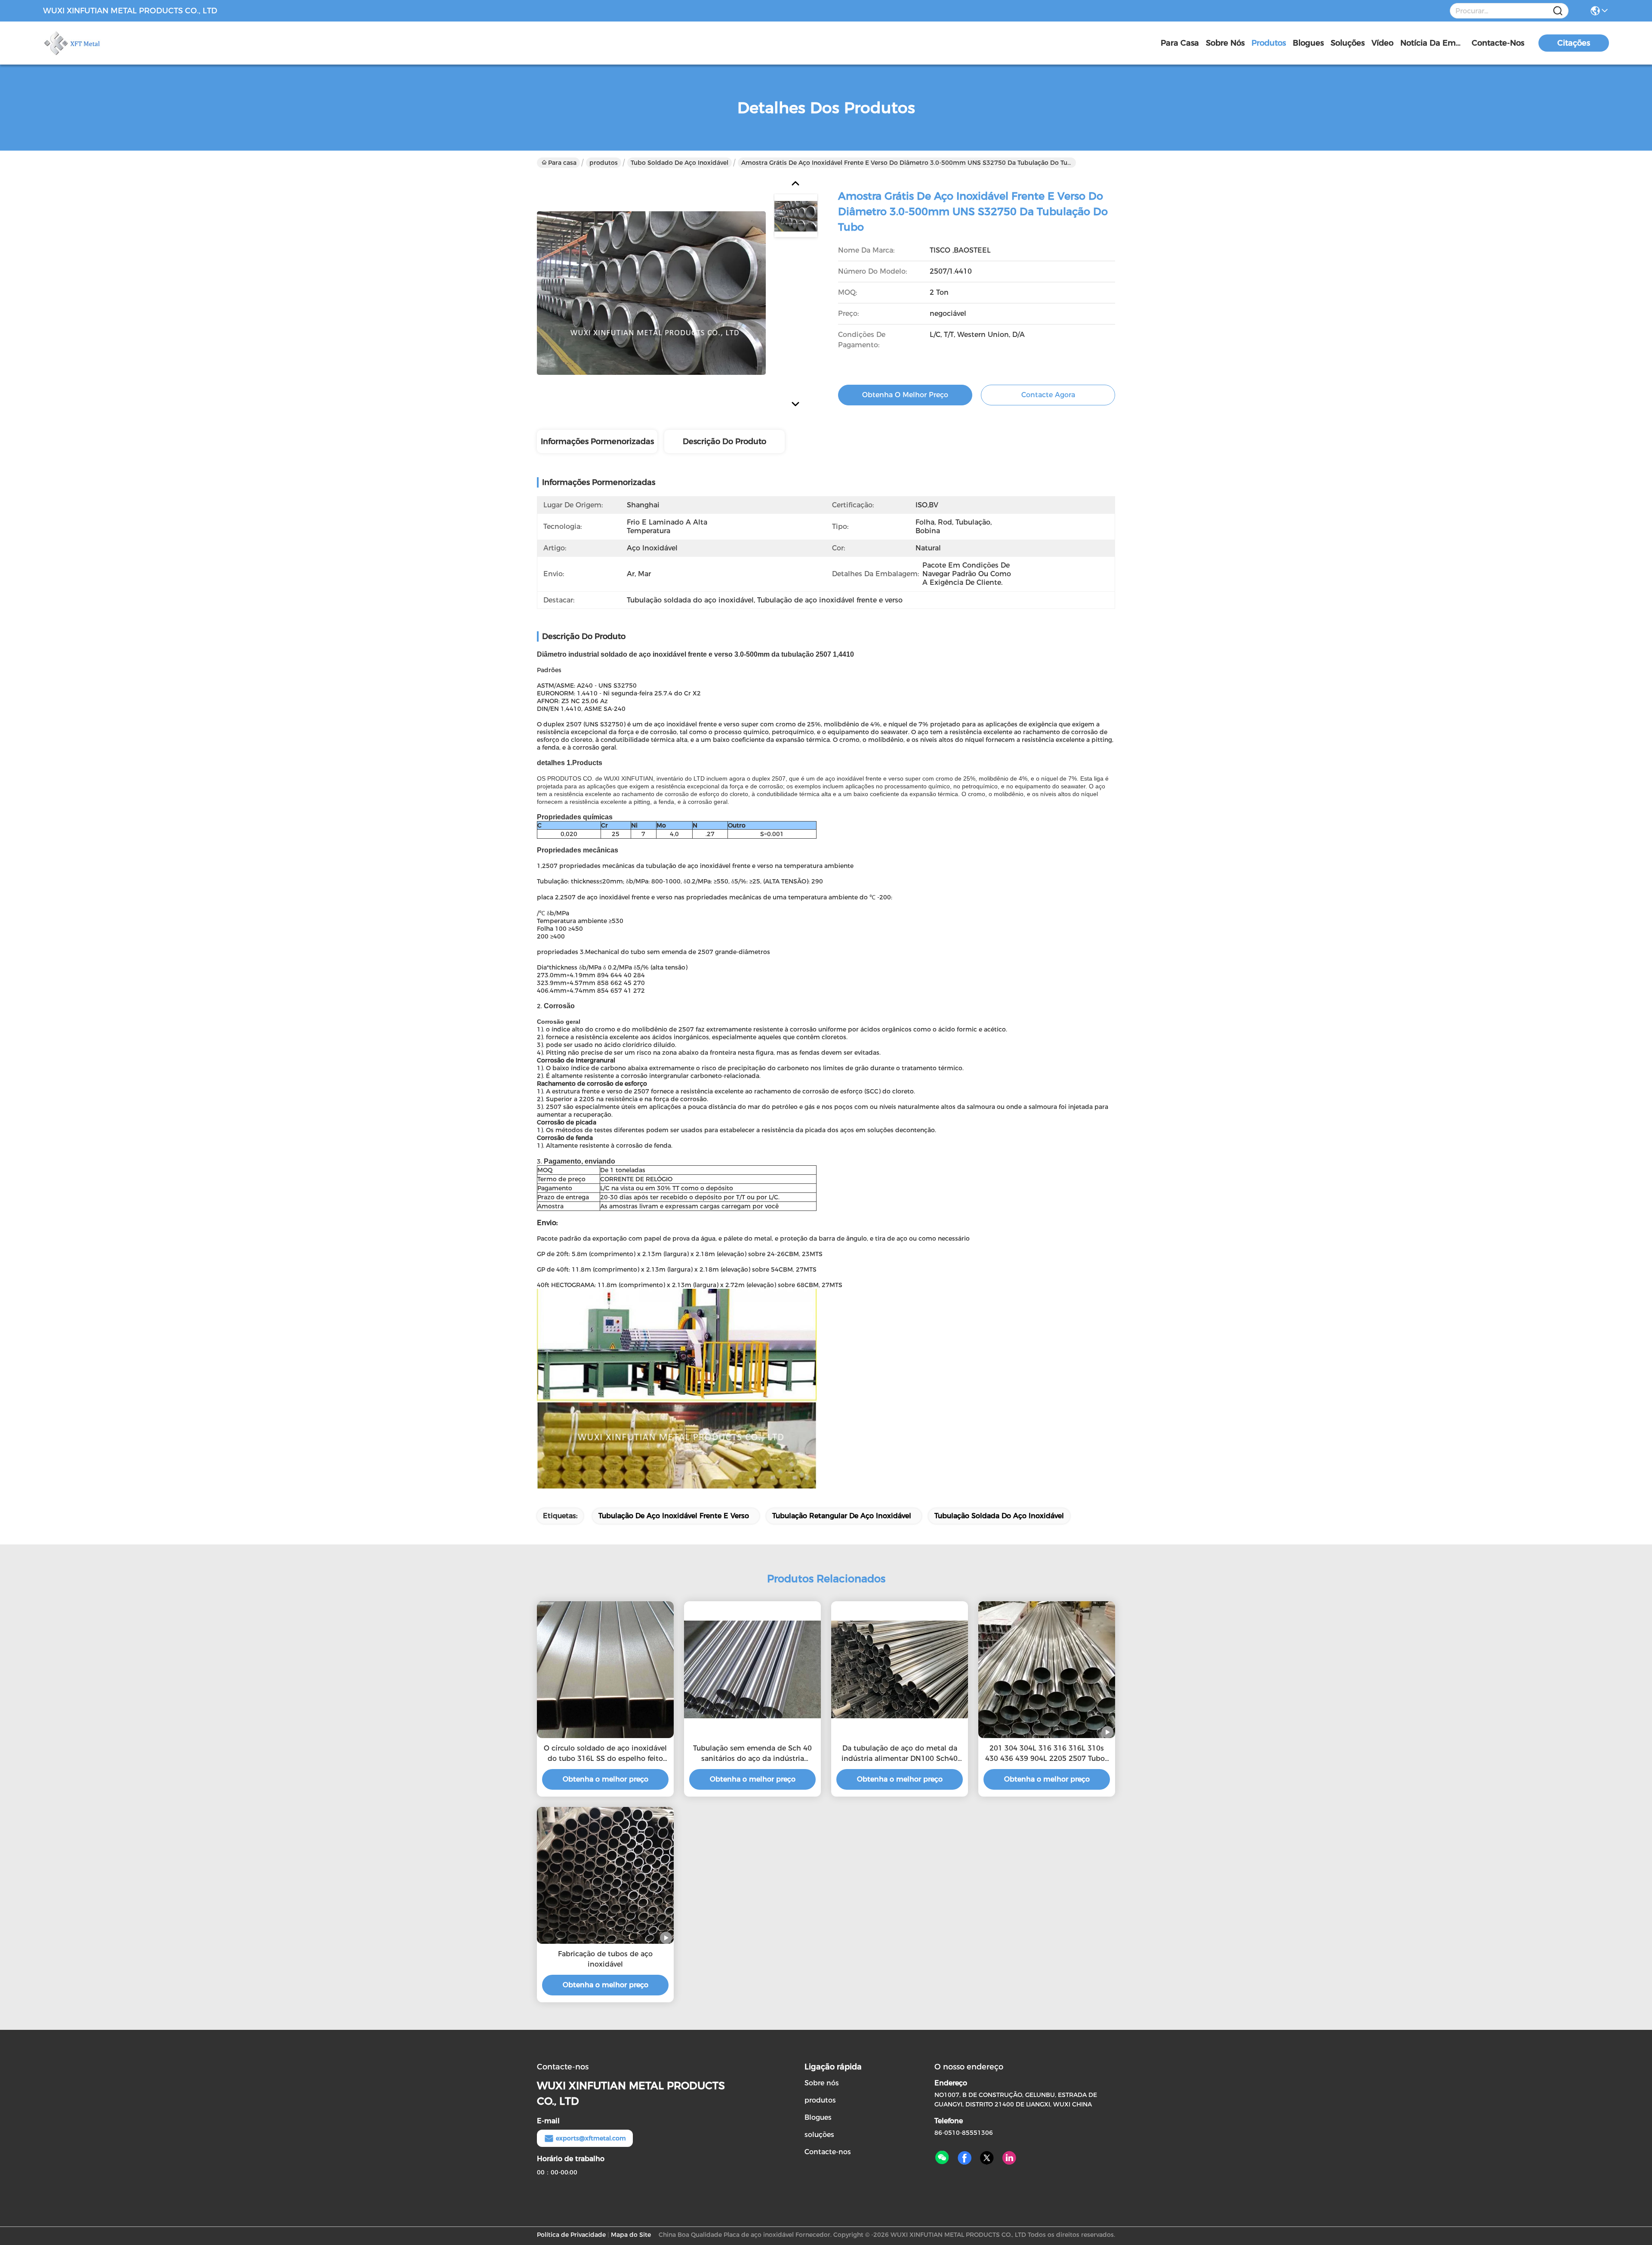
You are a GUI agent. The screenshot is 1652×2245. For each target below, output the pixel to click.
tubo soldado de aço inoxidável (680, 163)
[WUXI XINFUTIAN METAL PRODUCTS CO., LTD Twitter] (987, 2158)
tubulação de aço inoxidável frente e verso (674, 1516)
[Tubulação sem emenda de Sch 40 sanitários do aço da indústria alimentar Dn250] (752, 1669)
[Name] (1558, 11)
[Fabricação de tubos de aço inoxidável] (605, 1875)
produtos (1269, 43)
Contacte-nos (1498, 43)
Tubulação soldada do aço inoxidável (999, 1516)
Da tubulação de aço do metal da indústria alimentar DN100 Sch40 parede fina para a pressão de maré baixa (900, 1754)
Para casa (1180, 43)
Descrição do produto (724, 442)
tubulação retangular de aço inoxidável (842, 1516)
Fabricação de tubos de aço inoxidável (605, 1959)
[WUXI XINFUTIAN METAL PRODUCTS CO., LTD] (90, 43)
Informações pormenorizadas (597, 442)
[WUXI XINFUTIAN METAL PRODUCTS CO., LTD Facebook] (965, 2158)
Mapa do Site (631, 2235)
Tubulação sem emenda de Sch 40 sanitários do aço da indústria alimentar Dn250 (752, 1754)
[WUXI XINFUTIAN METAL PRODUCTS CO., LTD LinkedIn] (1009, 2158)
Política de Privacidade (571, 2235)
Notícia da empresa (1433, 43)
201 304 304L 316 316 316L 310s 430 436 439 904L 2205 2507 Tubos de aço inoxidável (1047, 1754)
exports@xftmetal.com (591, 2138)
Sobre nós (1225, 43)
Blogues (1308, 43)
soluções (1348, 43)
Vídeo (1382, 43)
